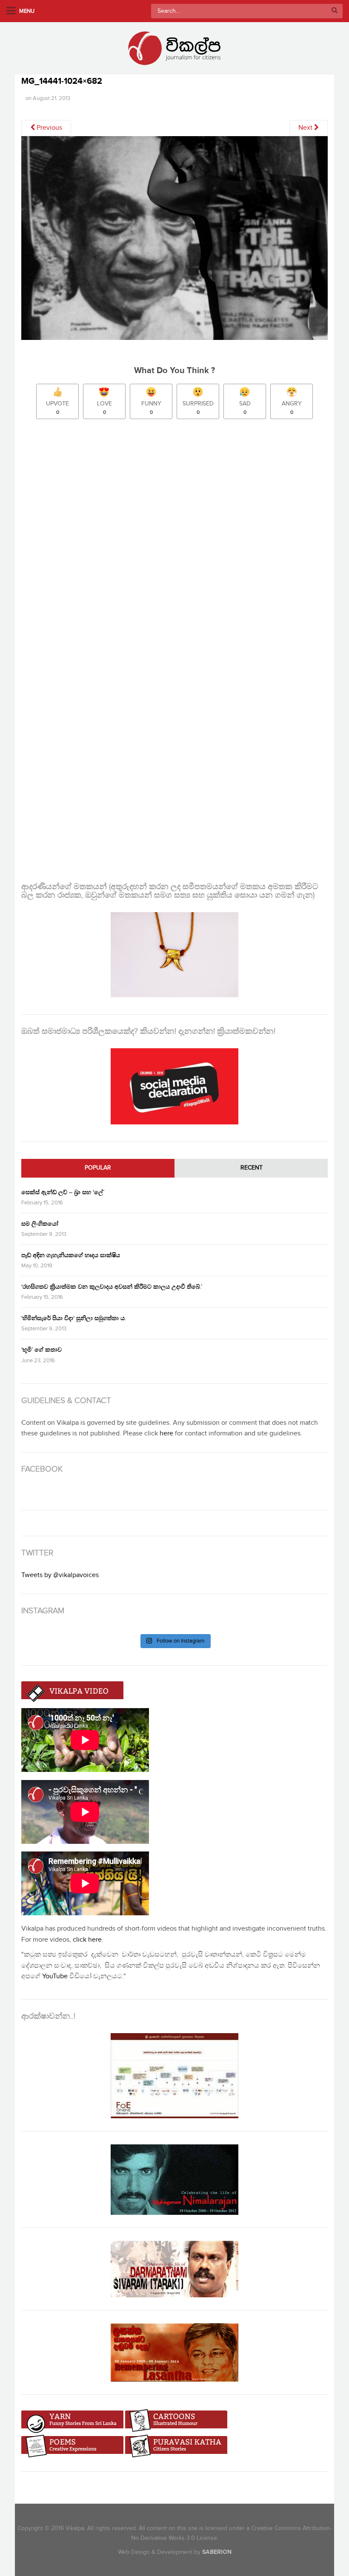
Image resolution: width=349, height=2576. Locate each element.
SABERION (217, 2552)
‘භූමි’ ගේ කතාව (41, 1350)
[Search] (335, 11)
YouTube (55, 1976)
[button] (174, 238)
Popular (98, 1168)
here (166, 1433)
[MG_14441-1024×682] (174, 241)
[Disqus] (174, 539)
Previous (49, 128)
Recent (252, 1168)
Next (306, 128)
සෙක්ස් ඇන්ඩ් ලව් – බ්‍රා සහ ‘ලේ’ (63, 1192)
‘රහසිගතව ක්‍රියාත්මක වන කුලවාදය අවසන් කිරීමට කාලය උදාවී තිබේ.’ (112, 1287)
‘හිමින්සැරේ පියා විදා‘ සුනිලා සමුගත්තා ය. (74, 1318)
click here (87, 1940)
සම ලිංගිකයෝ (40, 1224)
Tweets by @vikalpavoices (60, 1575)
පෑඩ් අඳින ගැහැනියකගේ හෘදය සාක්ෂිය (71, 1255)
